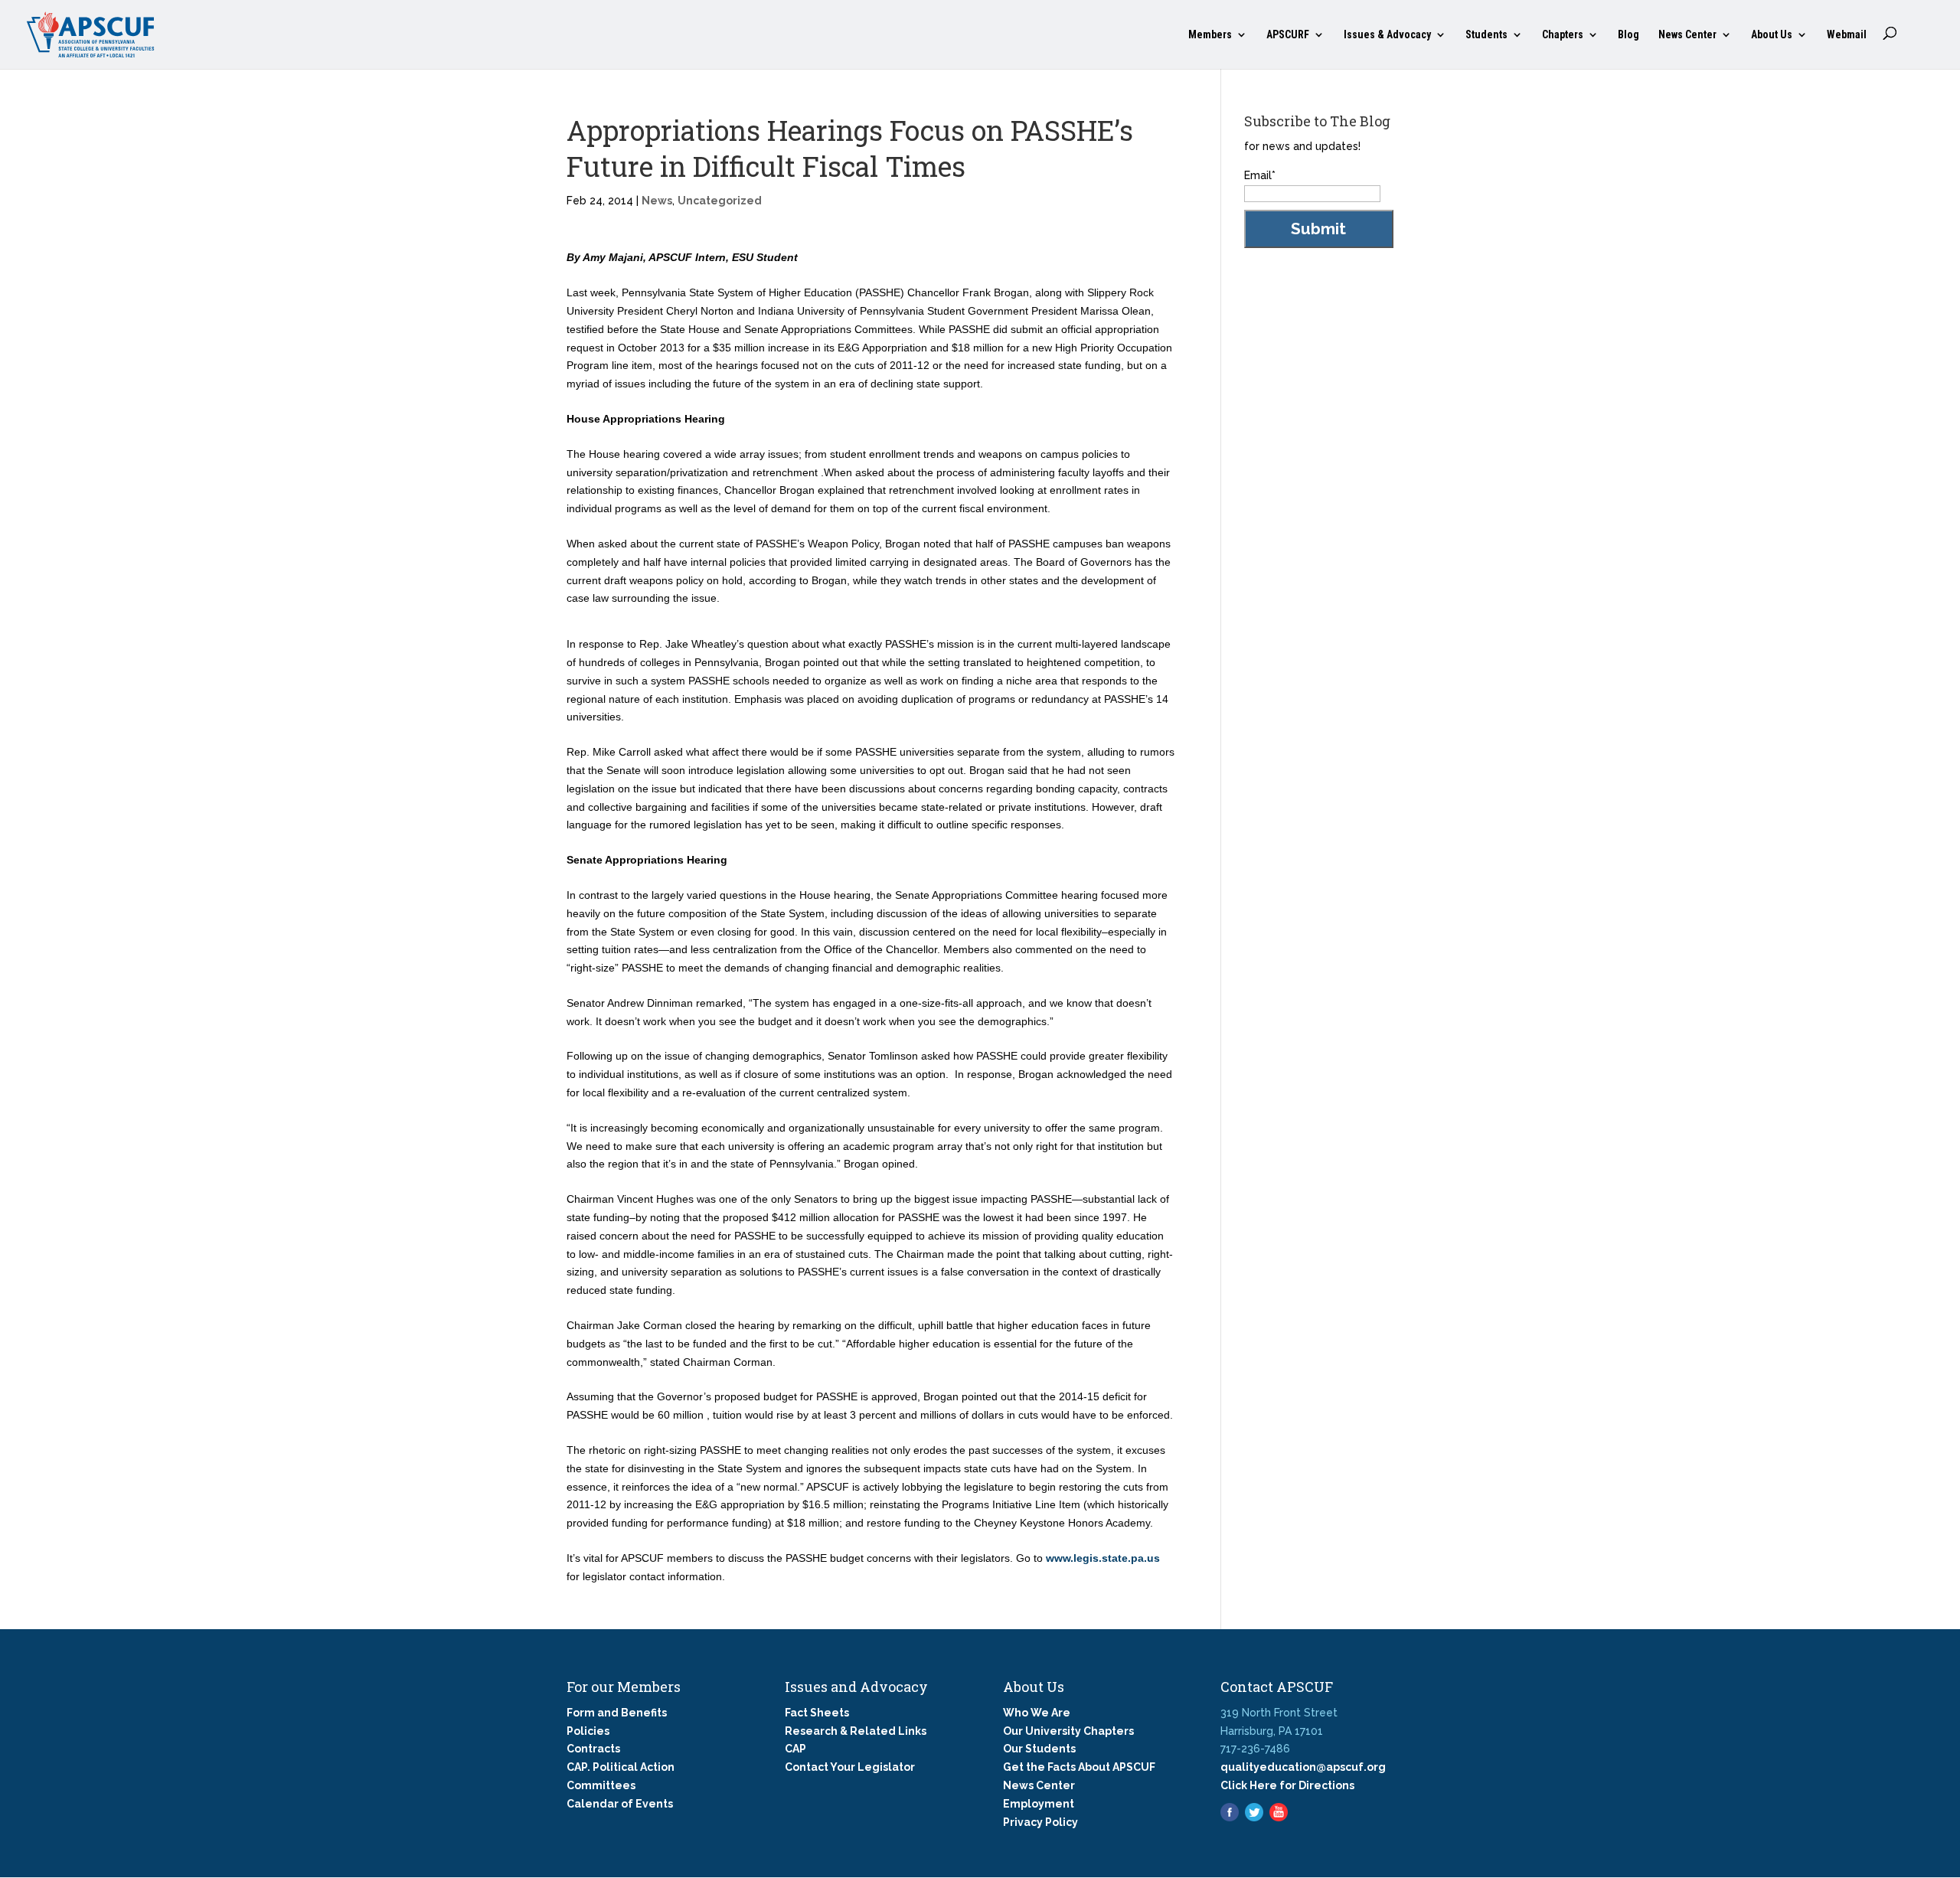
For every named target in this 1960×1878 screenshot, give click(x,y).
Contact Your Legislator (850, 1767)
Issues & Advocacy (1387, 35)
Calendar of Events (620, 1804)
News (657, 201)
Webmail (1847, 35)
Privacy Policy (1040, 1822)
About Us (1772, 35)
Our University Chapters (1068, 1731)
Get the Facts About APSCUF (1079, 1767)
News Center (1687, 35)
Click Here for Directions (1287, 1785)
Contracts (593, 1749)
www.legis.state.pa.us (1103, 1558)
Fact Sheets (817, 1713)
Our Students (1039, 1749)
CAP (795, 1749)
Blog (1628, 35)
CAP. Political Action (621, 1767)
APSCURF (1288, 35)
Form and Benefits (617, 1713)
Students (1486, 35)
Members (1210, 35)
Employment (1039, 1804)
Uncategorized (720, 201)
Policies (588, 1731)
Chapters (1563, 35)
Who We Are (1037, 1713)
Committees (601, 1785)
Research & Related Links (856, 1731)
